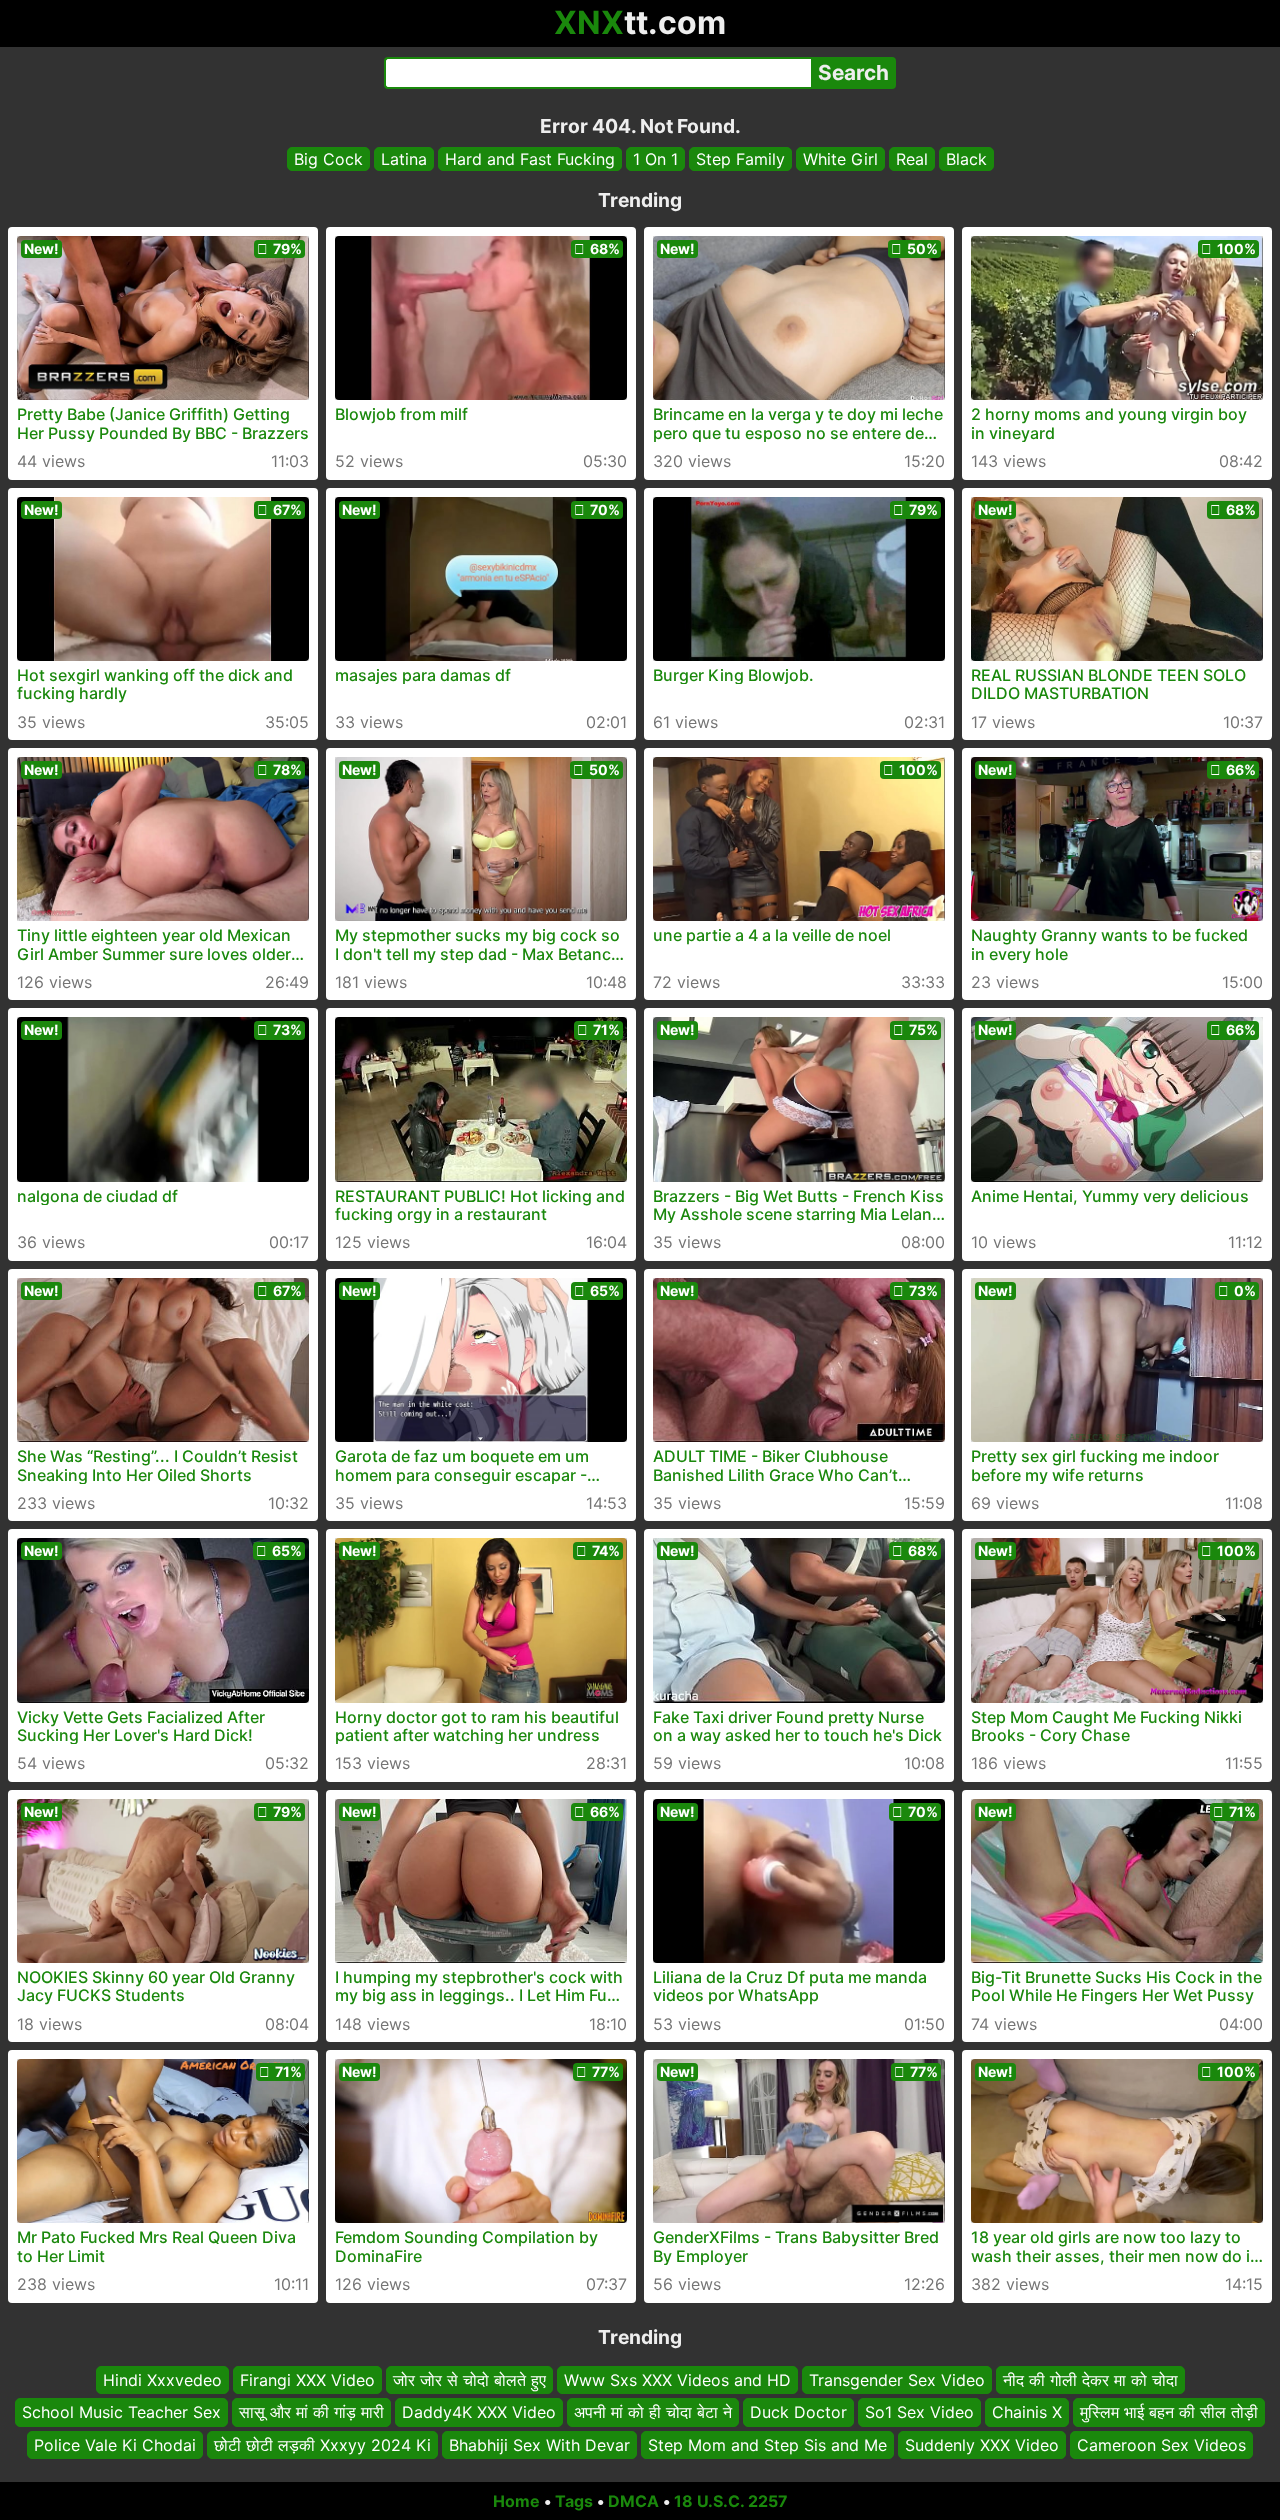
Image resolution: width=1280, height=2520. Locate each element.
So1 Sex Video (919, 2413)
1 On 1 (655, 159)
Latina (404, 159)
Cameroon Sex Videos (1161, 2445)
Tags (574, 2501)
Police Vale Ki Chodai (115, 2445)
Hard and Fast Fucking (530, 159)
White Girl (840, 159)
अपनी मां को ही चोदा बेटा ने (653, 2413)
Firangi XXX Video (307, 2380)
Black (966, 159)
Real (912, 159)
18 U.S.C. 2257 (731, 2501)
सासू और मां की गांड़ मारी (311, 2413)
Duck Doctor (798, 2413)
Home (516, 2501)
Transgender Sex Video (897, 2380)
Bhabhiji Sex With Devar (539, 2445)
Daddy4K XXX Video (479, 2413)
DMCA (633, 2501)
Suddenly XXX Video (982, 2445)
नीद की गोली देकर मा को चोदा (1090, 2380)
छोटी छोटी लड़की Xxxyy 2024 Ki (322, 2445)
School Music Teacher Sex (121, 2413)
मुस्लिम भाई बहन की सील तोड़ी (1169, 2413)
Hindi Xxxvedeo (162, 2380)
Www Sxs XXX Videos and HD (677, 2380)
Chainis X (1027, 2413)
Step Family (740, 159)
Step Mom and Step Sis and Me (767, 2445)
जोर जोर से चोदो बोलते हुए (469, 2380)
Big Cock (328, 159)
